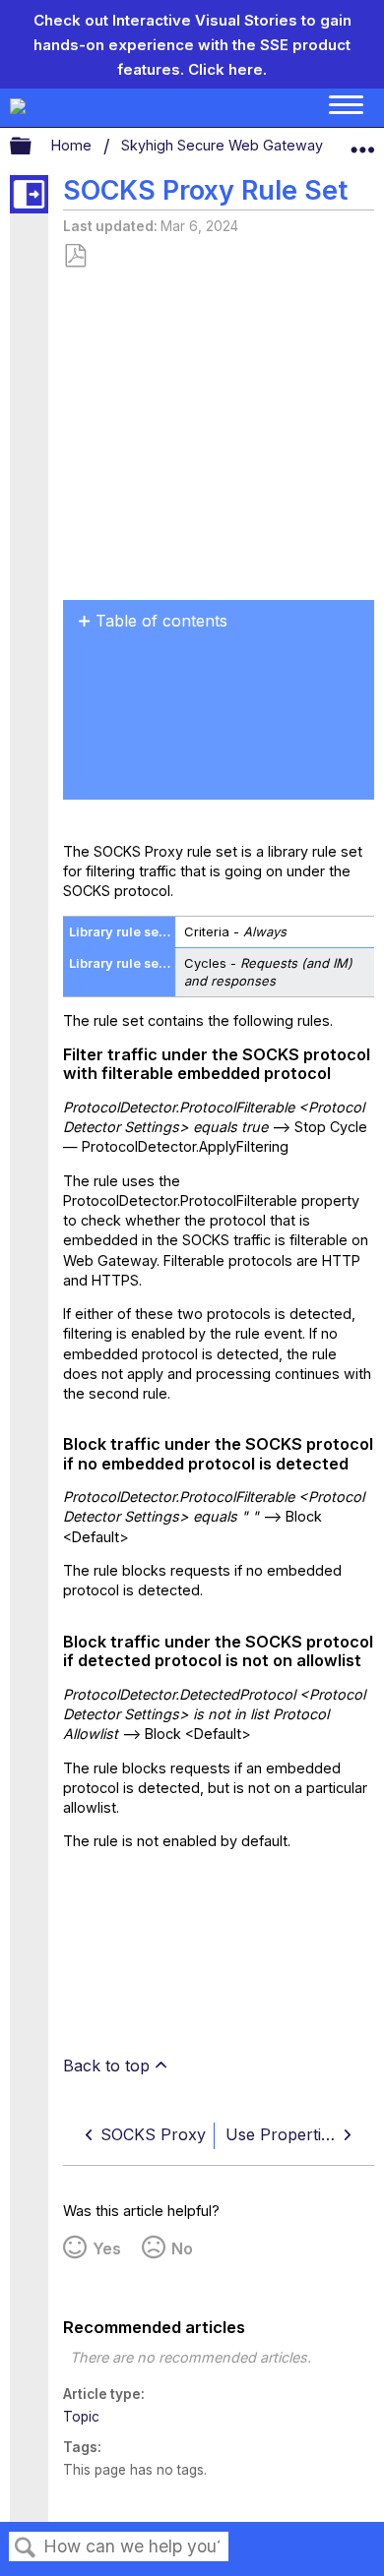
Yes (107, 2248)
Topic (81, 2417)
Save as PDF (75, 256)
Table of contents (161, 621)
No (182, 2248)
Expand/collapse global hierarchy (33, 147)
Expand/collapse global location (362, 142)
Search (26, 2548)
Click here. (227, 69)
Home (73, 145)
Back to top (106, 2066)
